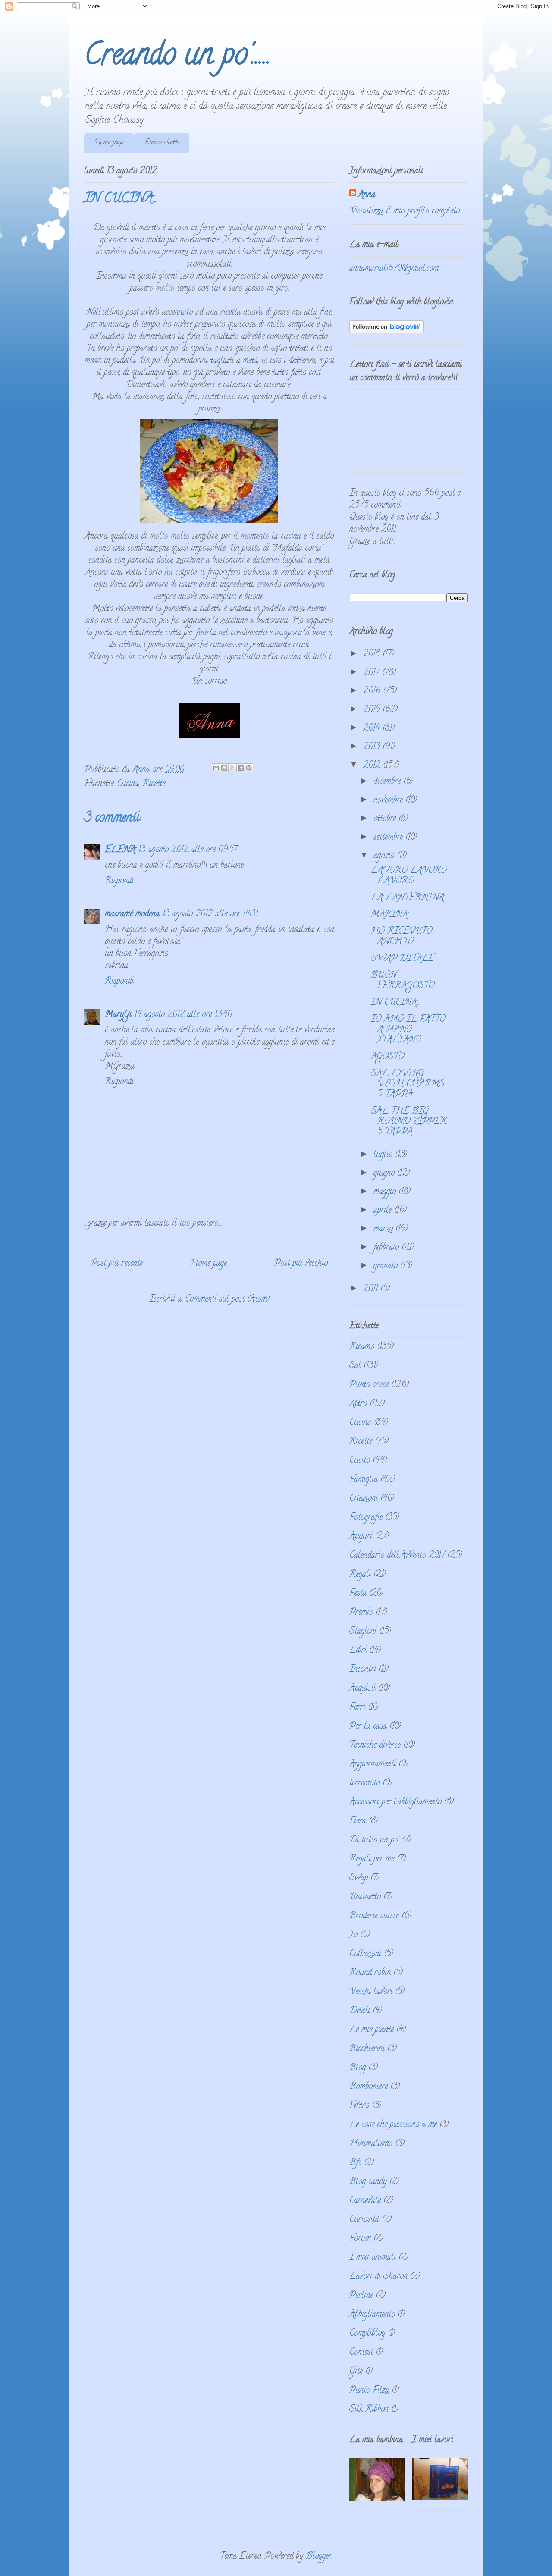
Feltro (359, 2106)
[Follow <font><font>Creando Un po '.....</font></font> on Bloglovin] (387, 331)
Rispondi (119, 881)
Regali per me (372, 1859)
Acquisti (362, 1689)
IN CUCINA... (395, 1003)
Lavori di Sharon (378, 2277)
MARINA (389, 915)
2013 (373, 747)
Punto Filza (369, 2391)
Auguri (361, 1537)
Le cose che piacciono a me (393, 2125)
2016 (373, 692)
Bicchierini (367, 2049)
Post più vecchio (301, 1264)
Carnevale (365, 2201)
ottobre (386, 819)
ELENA (120, 850)
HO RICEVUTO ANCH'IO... (401, 937)
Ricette (154, 784)
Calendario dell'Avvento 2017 (397, 1556)
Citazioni (364, 1499)
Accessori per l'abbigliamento (395, 1803)
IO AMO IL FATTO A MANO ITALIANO (408, 1030)
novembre (389, 801)
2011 (372, 1289)
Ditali (360, 2011)
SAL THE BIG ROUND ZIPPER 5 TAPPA (409, 1122)
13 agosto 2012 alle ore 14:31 (210, 915)
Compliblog (367, 2334)
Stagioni (363, 1632)
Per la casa (368, 1727)
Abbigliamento (372, 2315)
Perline (361, 2296)
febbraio (387, 1248)
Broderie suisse (374, 1916)
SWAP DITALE (403, 959)
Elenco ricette (162, 143)
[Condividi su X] (232, 768)
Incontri (363, 1670)
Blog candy (368, 2182)
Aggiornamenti (373, 1765)
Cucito (360, 1461)
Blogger (319, 2557)
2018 (373, 654)
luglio (384, 1155)
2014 (373, 729)
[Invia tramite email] (216, 768)
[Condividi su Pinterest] (249, 768)
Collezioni (365, 1954)
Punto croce (369, 1385)
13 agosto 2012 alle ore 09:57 (188, 850)
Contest (361, 2353)
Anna (367, 195)
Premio (361, 1613)
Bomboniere (369, 2087)
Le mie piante (372, 2030)
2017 (373, 673)
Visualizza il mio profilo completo (405, 212)
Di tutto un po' (374, 1840)
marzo (384, 1229)
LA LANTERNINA (408, 898)
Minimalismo (371, 2144)
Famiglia (364, 1480)
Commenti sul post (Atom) (227, 1300)
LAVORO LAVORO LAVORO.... (409, 876)
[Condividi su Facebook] (241, 768)
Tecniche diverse (375, 1746)
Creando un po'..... (177, 57)
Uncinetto (365, 1897)
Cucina (128, 784)
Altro (358, 1404)
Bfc (355, 2163)
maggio (386, 1192)
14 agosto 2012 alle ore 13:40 (183, 1015)
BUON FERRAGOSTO (403, 981)
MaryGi (118, 1015)
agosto (385, 856)
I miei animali (373, 2258)
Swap (359, 1878)
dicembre (388, 782)
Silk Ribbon (369, 2410)
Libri (358, 1651)
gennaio (387, 1266)
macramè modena (132, 915)
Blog (358, 2068)
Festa (358, 1594)
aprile (384, 1211)
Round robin (370, 1973)
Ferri (357, 1708)
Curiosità (364, 2220)
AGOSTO (387, 1057)
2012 (373, 766)
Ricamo (362, 1347)
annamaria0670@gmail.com (394, 269)
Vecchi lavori (371, 1992)
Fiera (358, 1821)
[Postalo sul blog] (224, 768)
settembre (389, 838)
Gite (356, 2372)
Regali (360, 1575)
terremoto (365, 1784)
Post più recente (117, 1264)
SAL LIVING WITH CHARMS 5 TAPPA (408, 1084)
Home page (109, 143)
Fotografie (366, 1518)
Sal (355, 1366)
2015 (373, 710)
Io (353, 1935)
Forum (360, 2239)
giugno (385, 1174)
